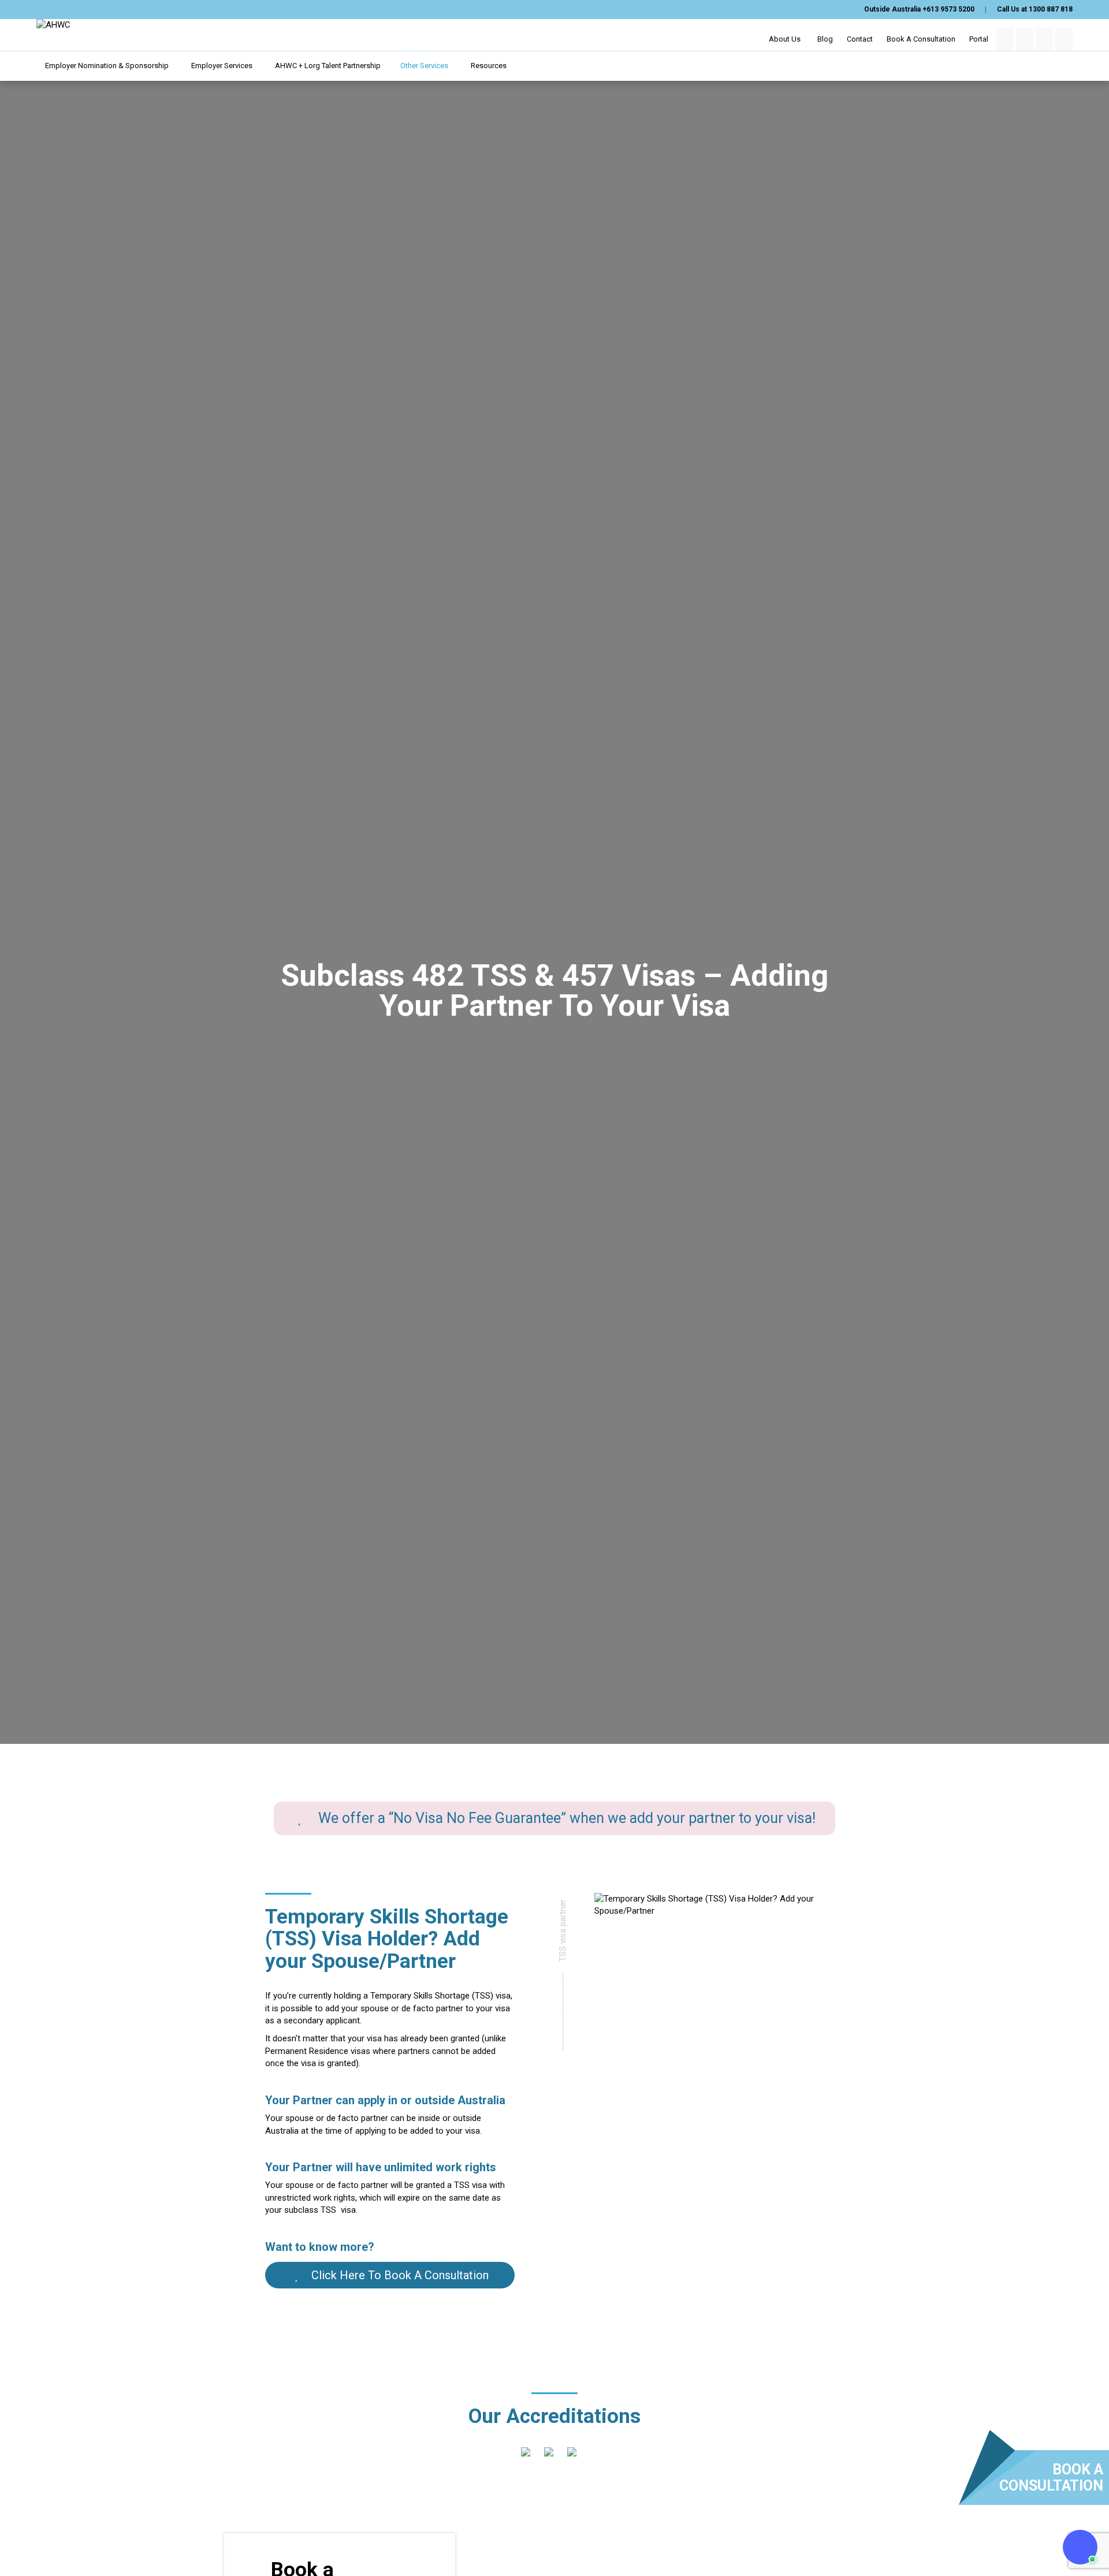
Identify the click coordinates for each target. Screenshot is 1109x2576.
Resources (490, 66)
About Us (786, 39)
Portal (979, 39)
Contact (860, 39)
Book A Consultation (921, 39)
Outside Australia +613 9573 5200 (919, 9)
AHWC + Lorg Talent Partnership (328, 66)
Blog (825, 39)
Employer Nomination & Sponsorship (108, 66)
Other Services (425, 66)
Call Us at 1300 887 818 (1035, 9)
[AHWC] (53, 25)
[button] (1080, 2547)
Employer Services (223, 66)
